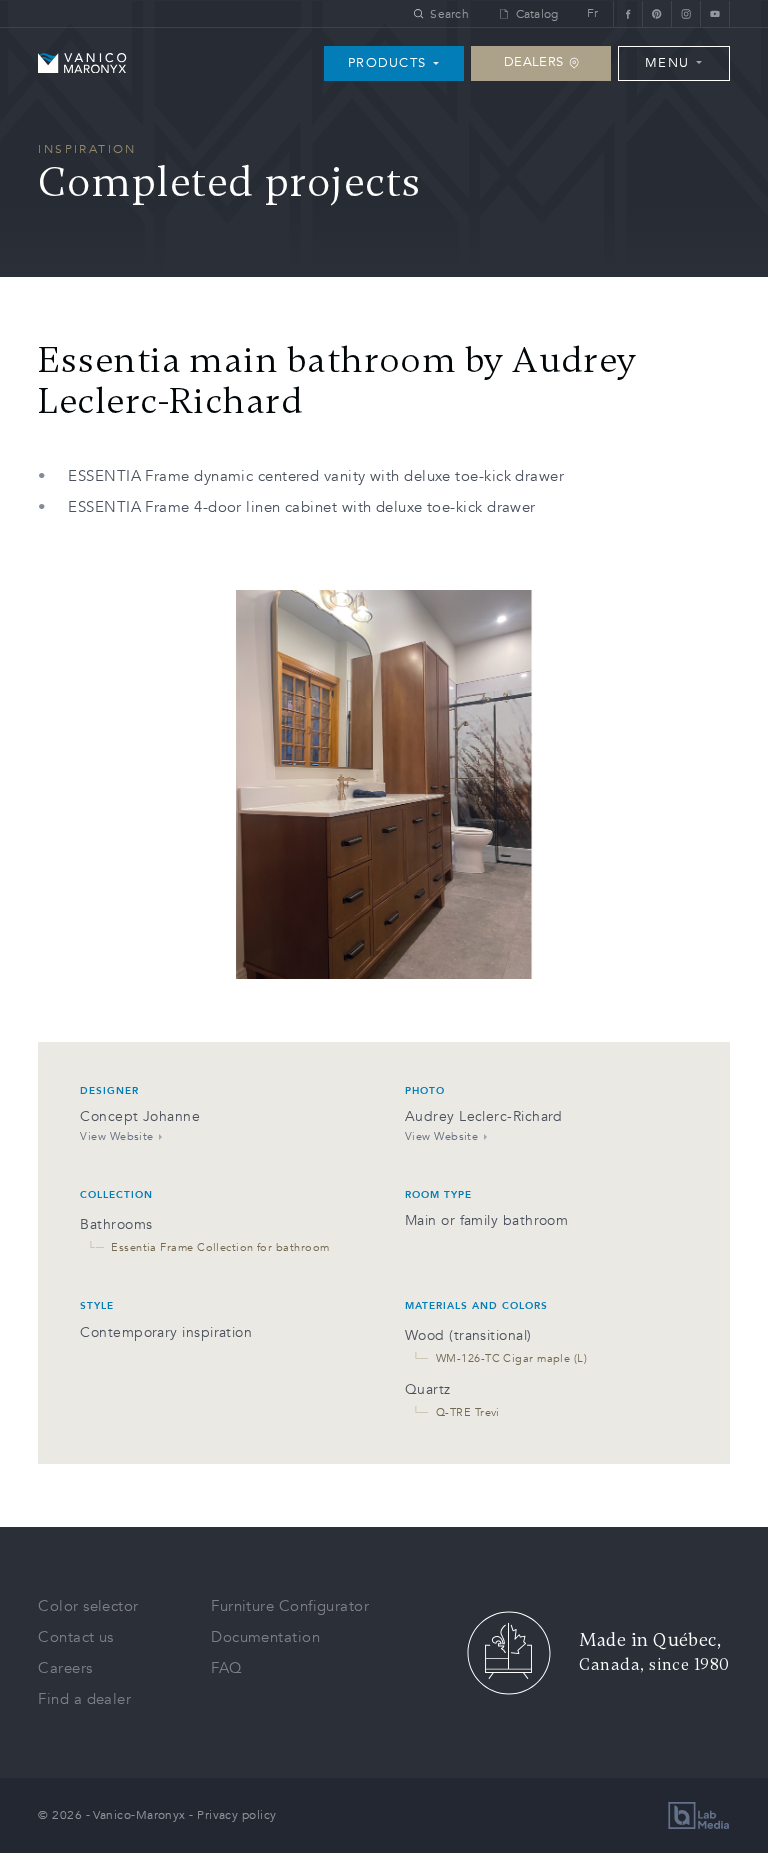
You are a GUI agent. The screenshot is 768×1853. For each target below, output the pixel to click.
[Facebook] (627, 13)
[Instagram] (685, 13)
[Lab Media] (699, 1815)
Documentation (265, 1637)
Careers (65, 1668)
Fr (593, 13)
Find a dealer (84, 1699)
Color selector (88, 1606)
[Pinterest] (656, 13)
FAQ (226, 1668)
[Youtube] (715, 13)
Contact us (76, 1637)
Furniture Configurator (290, 1606)
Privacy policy (236, 1815)
